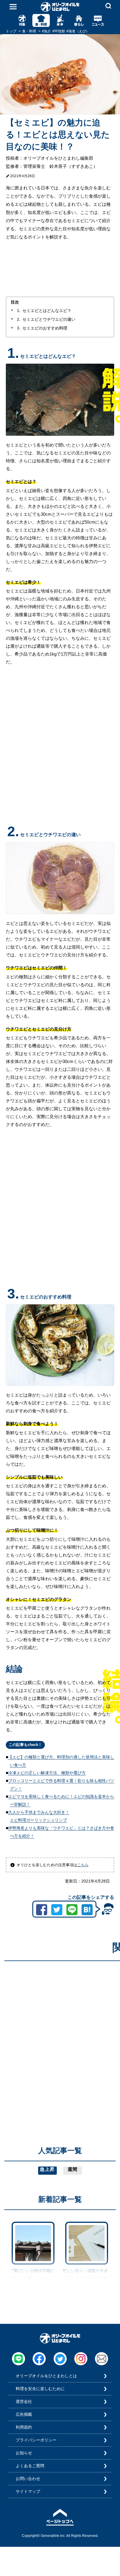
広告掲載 (24, 2414)
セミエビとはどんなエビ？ (47, 311)
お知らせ (24, 2453)
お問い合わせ (28, 2479)
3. (19, 328)
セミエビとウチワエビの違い (49, 319)
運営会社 (24, 2401)
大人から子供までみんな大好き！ (39, 1812)
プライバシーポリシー (36, 2440)
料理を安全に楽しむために (40, 2389)
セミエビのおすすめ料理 (45, 328)
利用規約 (24, 2427)
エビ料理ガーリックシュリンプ (38, 1820)
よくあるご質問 (30, 2466)
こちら (83, 1865)
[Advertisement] (60, 2026)
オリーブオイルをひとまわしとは (46, 2376)
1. (19, 311)
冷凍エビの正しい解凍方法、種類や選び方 (47, 1773)
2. (19, 319)
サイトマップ (28, 2491)
